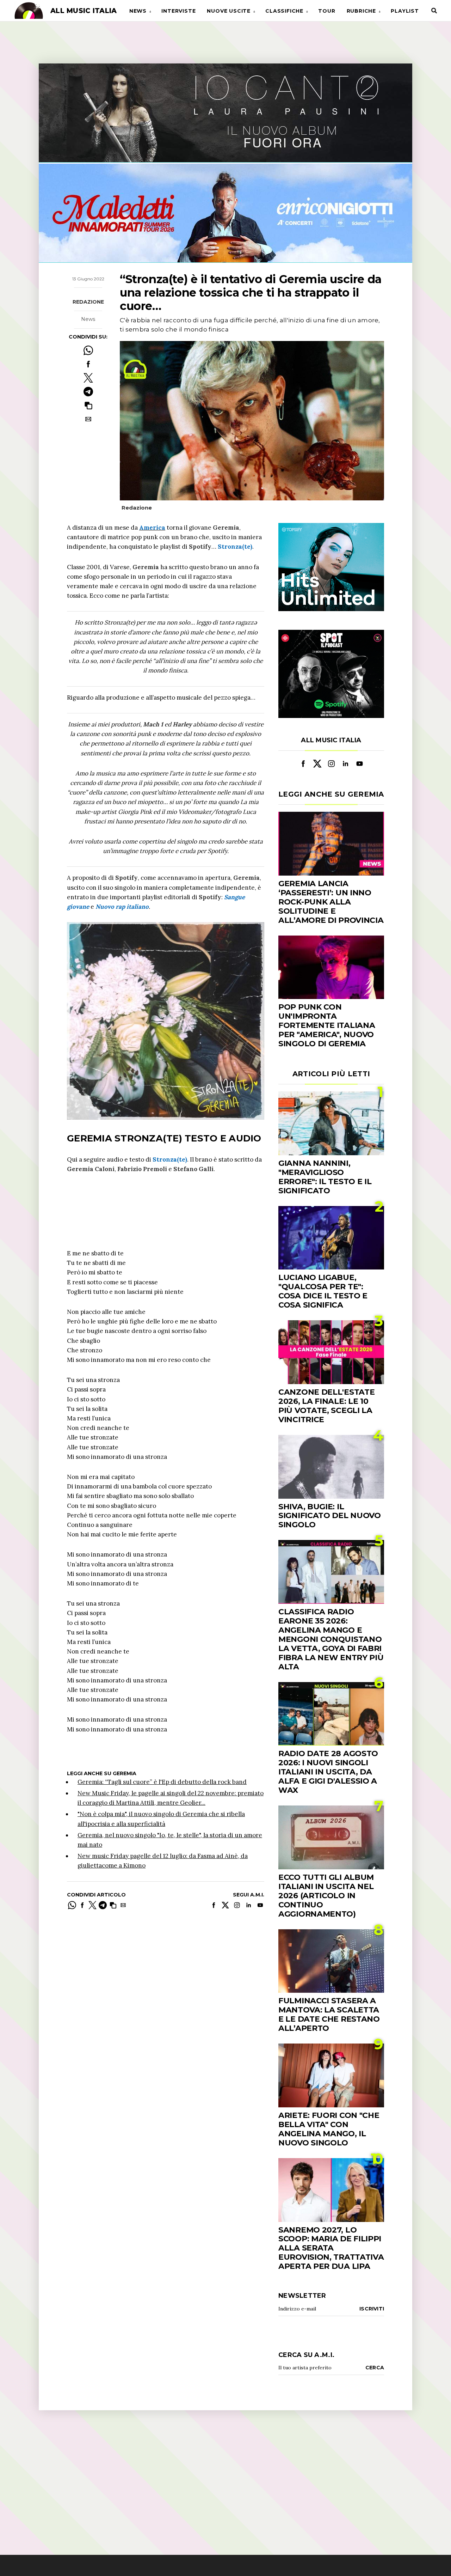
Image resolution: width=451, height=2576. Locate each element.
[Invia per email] (88, 419)
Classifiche (284, 11)
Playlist (405, 11)
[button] (88, 405)
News (138, 11)
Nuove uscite (229, 11)
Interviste (178, 11)
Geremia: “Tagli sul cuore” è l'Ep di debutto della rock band (162, 1782)
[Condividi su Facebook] (88, 364)
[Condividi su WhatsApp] (88, 350)
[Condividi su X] (88, 378)
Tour (327, 11)
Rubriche (361, 11)
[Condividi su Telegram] (88, 392)
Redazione (88, 302)
